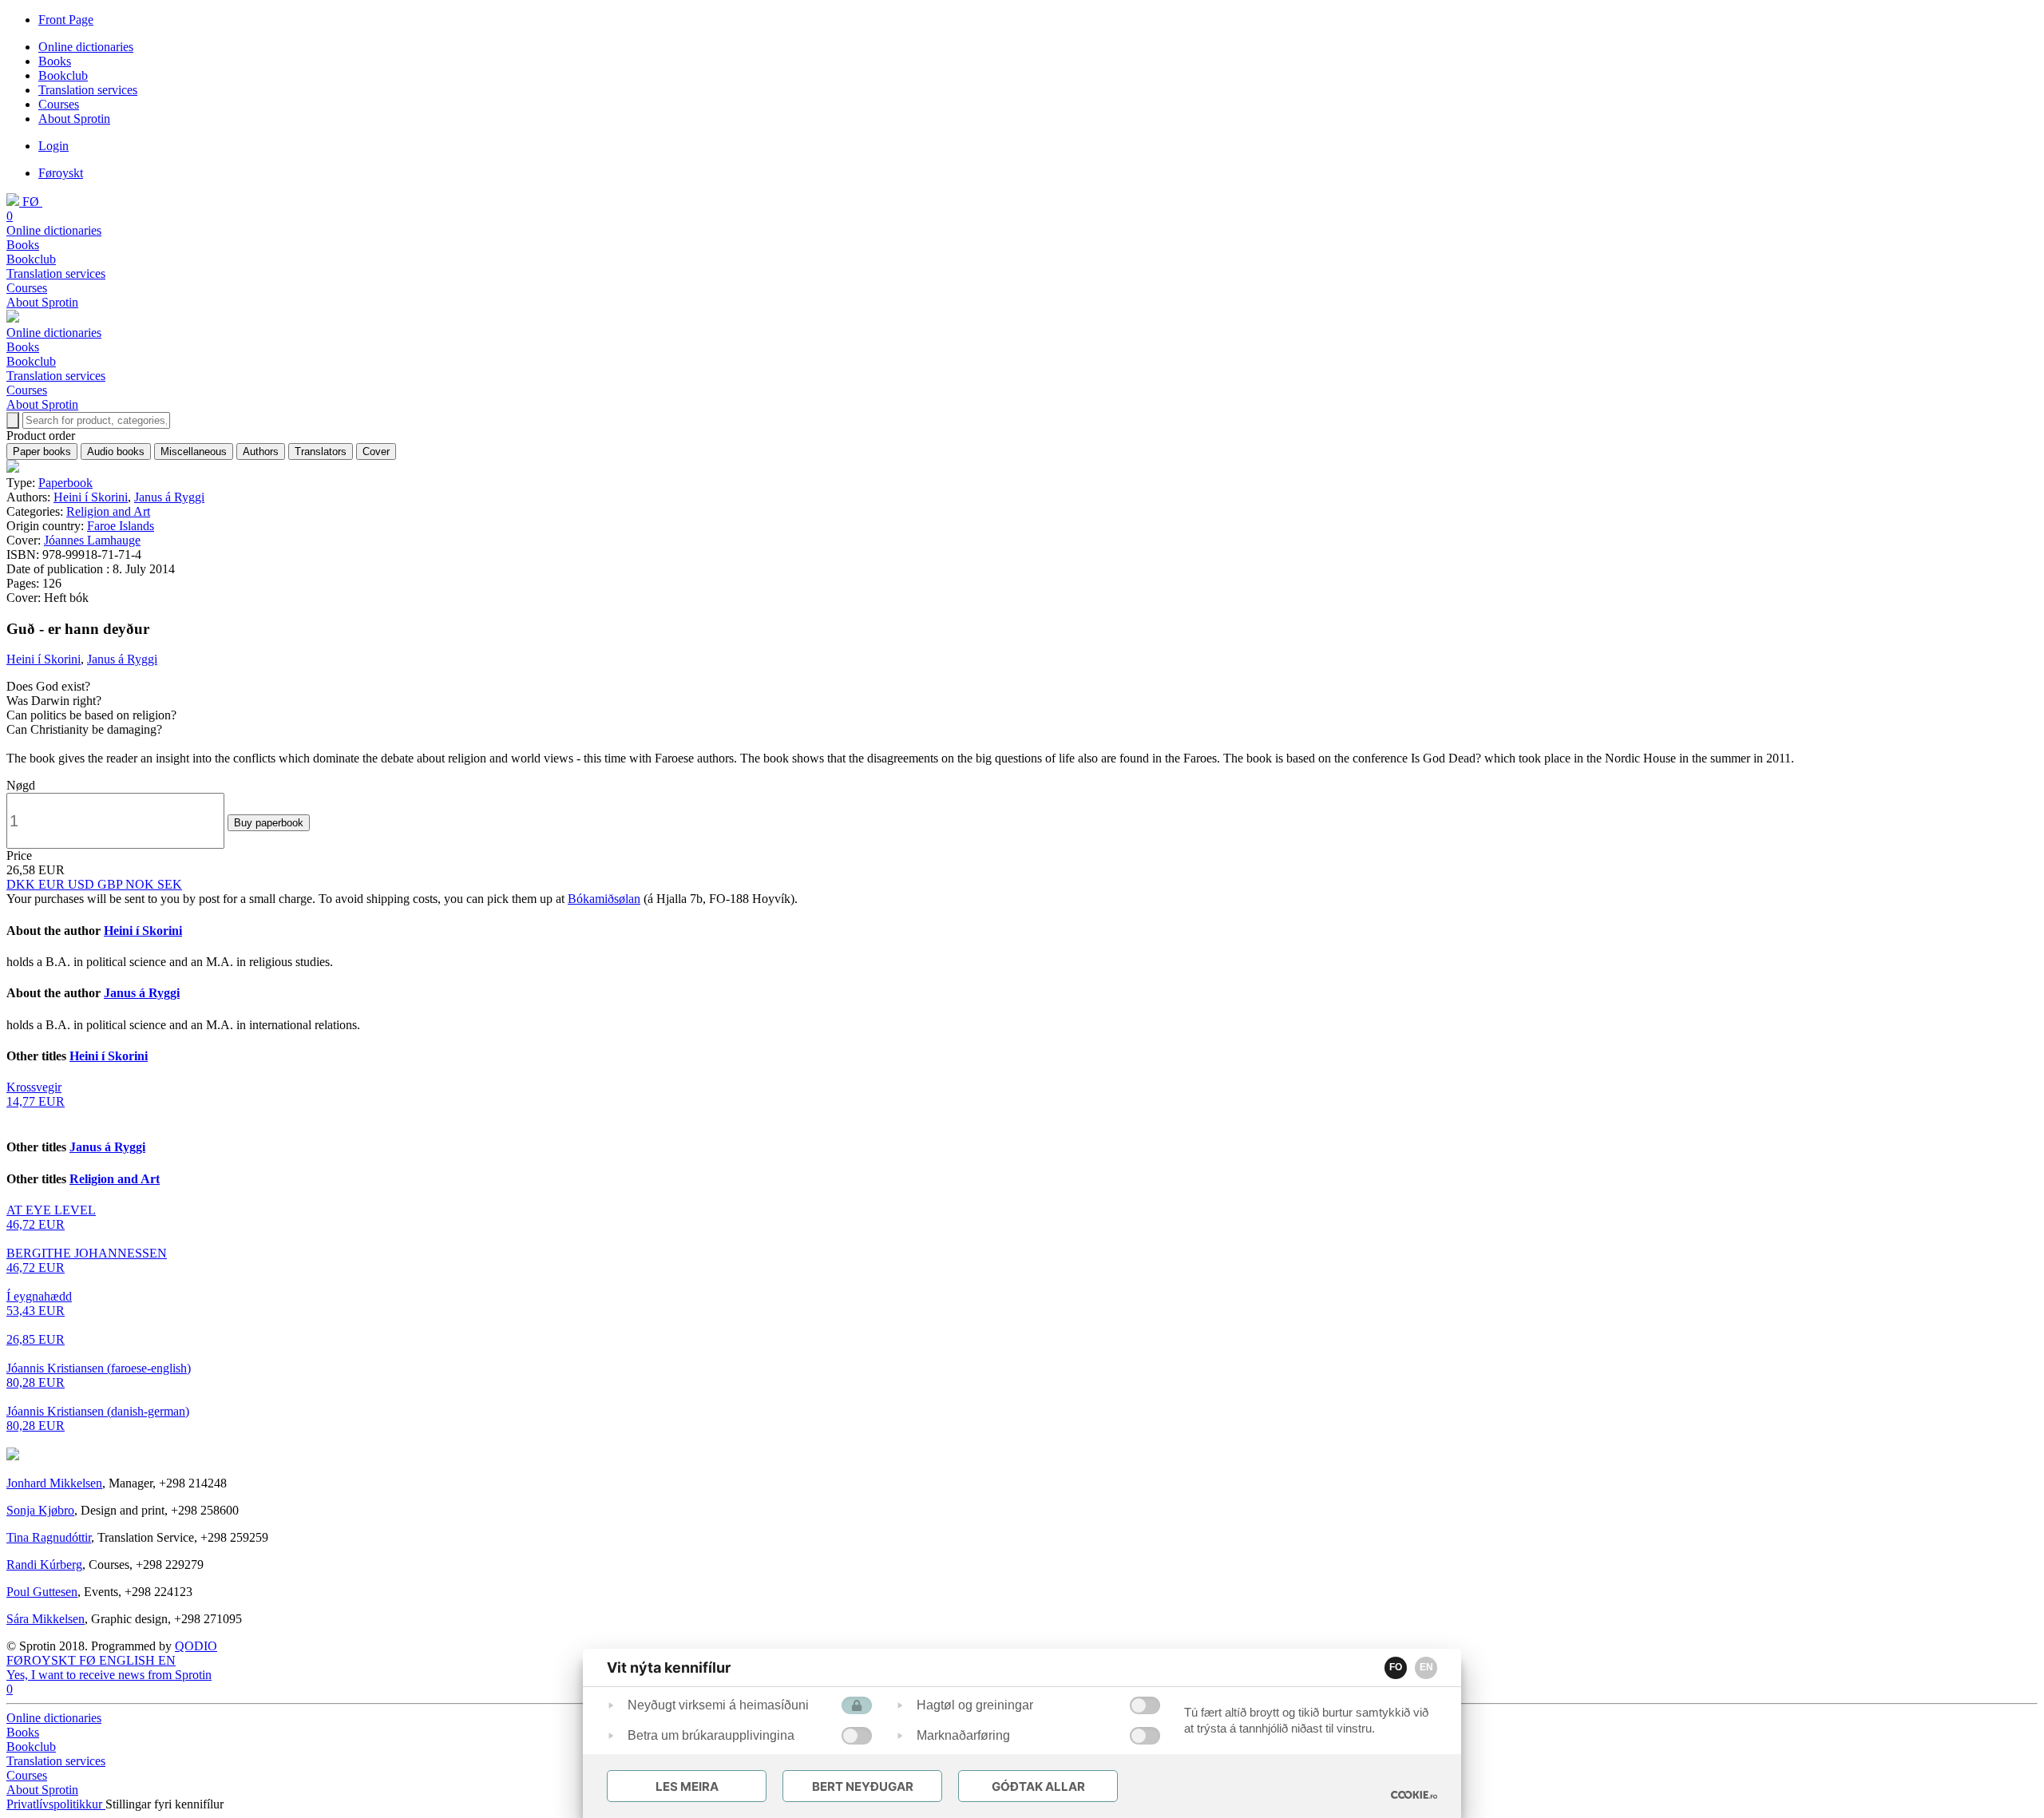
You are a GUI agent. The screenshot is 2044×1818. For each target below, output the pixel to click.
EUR (53, 884)
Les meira (687, 1786)
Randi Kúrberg (44, 1565)
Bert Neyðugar (863, 1786)
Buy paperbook (269, 823)
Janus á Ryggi (169, 497)
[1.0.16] (1414, 1795)
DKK (22, 884)
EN (1426, 1667)
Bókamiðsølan (604, 899)
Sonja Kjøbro (40, 1510)
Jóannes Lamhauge (92, 540)
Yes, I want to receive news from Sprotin (109, 1675)
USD (83, 884)
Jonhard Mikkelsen (54, 1483)
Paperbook (65, 483)
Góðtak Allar (1038, 1786)
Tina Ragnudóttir (49, 1537)
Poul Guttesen (42, 1592)
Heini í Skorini (91, 497)
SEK (170, 884)
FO (1396, 1667)
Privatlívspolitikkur (56, 1804)
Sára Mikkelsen (46, 1619)
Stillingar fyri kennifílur (164, 1804)
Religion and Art (108, 511)
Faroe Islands (121, 526)
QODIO (196, 1646)
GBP (111, 884)
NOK (141, 884)
